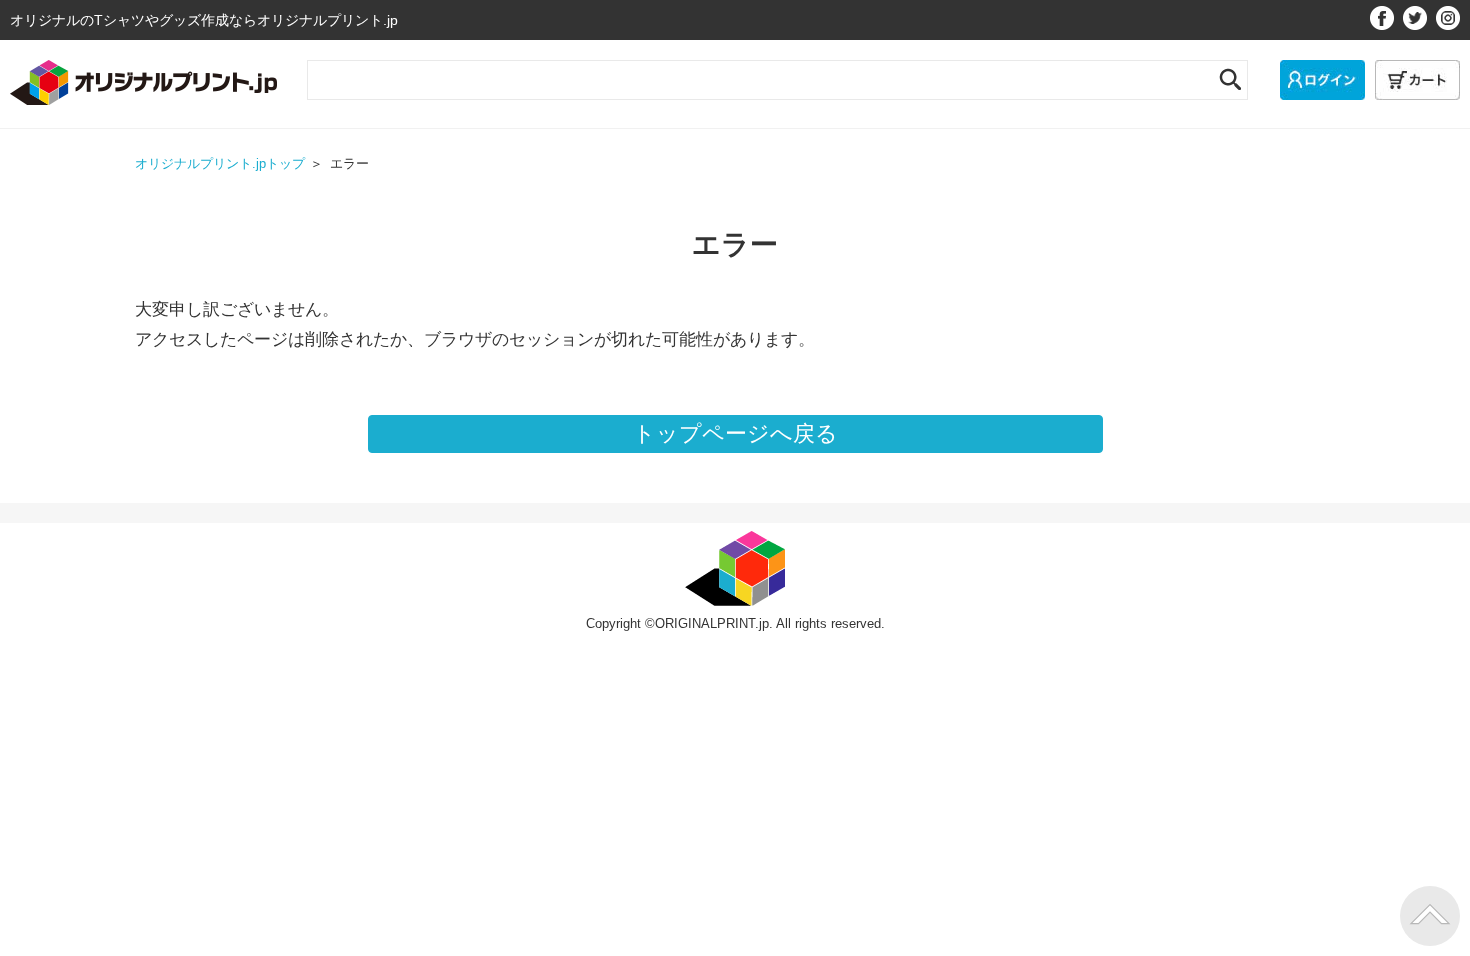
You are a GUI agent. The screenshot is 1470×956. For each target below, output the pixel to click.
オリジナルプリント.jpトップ (220, 164)
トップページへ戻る (735, 433)
